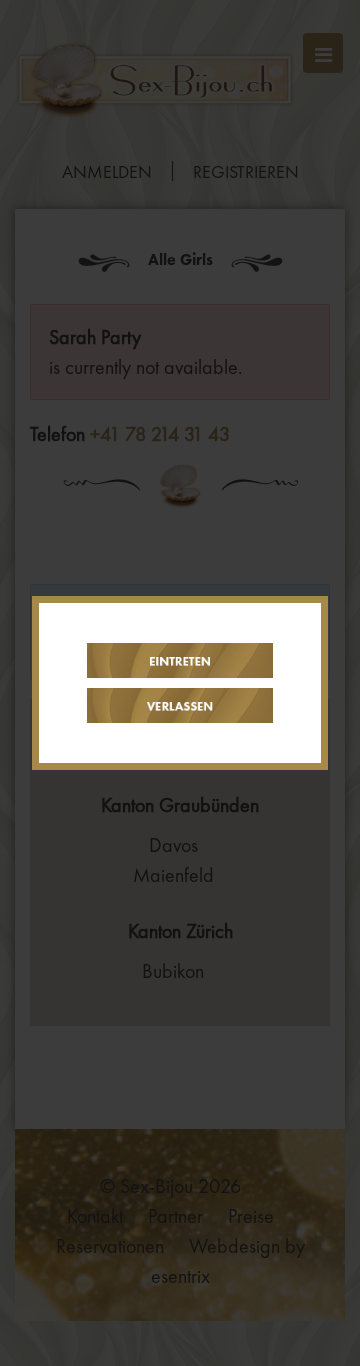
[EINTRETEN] (180, 660)
